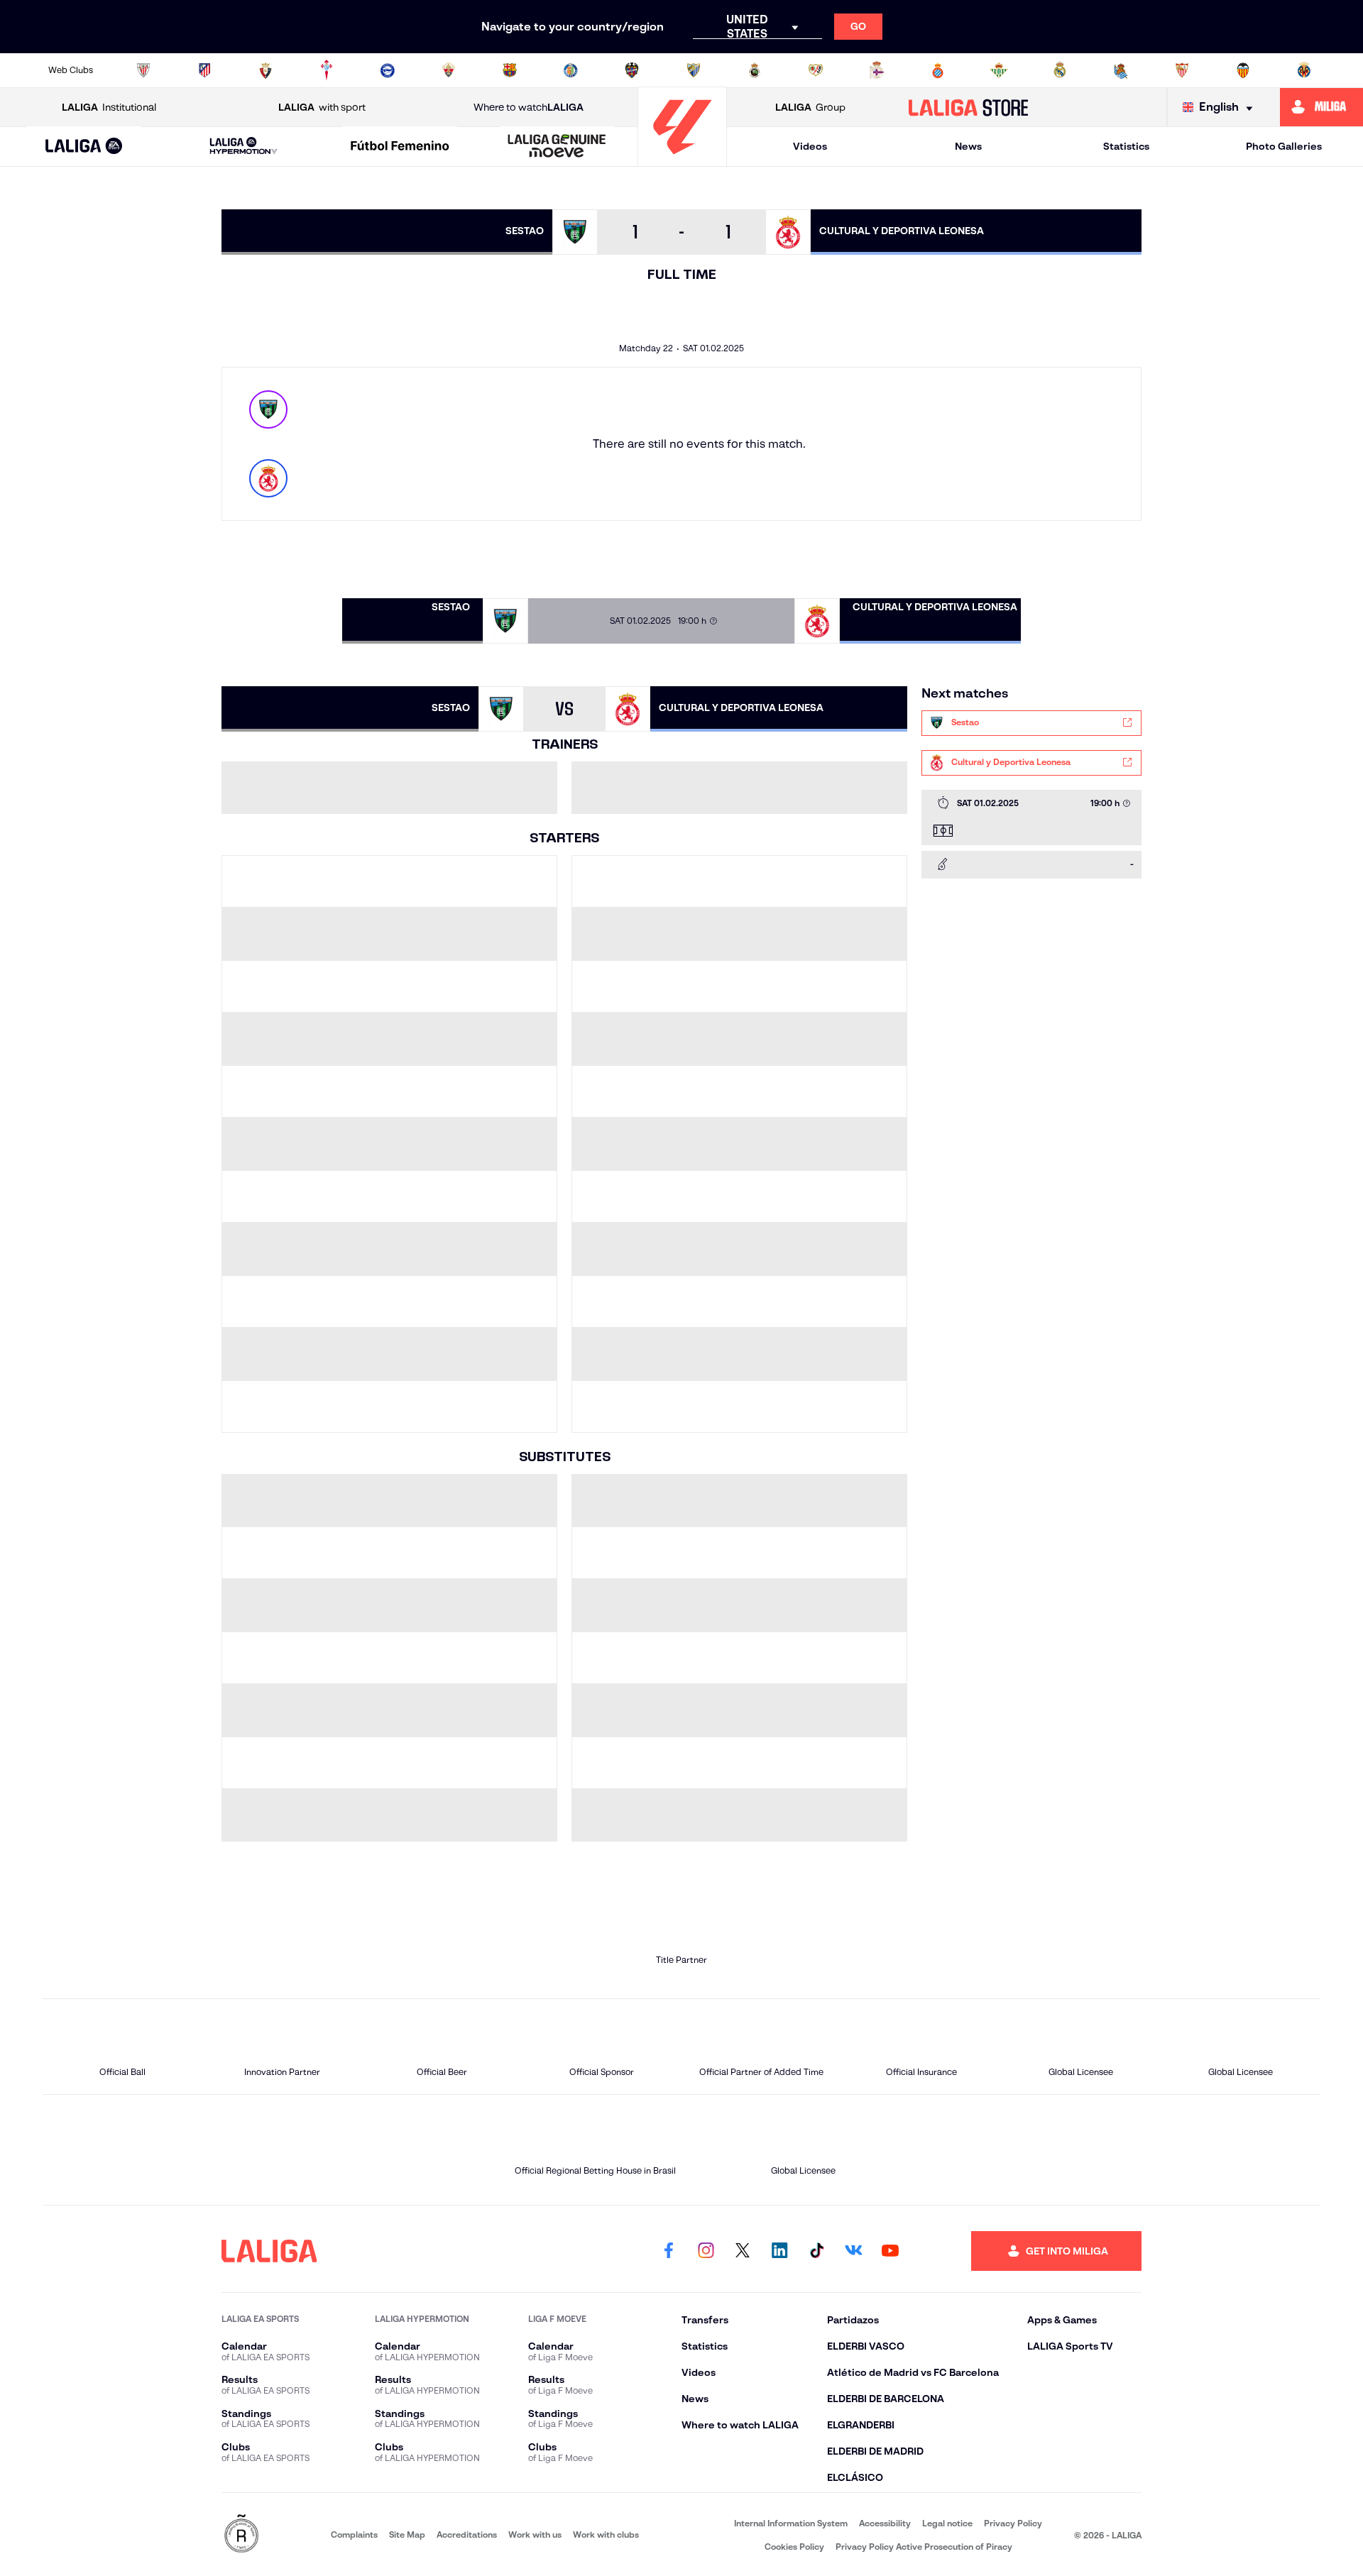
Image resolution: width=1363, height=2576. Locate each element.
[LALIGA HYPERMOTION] (243, 147)
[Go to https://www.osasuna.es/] (266, 70)
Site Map (407, 2534)
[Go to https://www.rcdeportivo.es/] (877, 70)
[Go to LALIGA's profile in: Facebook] (669, 2251)
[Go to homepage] (682, 160)
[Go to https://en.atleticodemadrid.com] (204, 70)
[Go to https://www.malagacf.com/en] (694, 70)
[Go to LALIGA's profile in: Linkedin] (779, 2251)
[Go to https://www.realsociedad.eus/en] (1121, 70)
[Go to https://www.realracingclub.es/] (755, 70)
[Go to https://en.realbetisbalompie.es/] (999, 70)
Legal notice (947, 2523)
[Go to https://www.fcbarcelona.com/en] (510, 70)
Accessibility (885, 2523)
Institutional (109, 107)
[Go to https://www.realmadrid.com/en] (1060, 70)
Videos (810, 146)
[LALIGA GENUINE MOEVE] (557, 147)
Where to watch (529, 107)
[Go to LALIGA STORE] (969, 107)
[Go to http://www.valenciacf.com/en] (1243, 70)
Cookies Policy (794, 2547)
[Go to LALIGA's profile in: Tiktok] (816, 2251)
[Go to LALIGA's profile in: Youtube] (890, 2251)
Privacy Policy (1013, 2523)
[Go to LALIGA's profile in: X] (743, 2251)
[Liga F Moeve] (400, 147)
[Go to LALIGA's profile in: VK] (853, 2251)
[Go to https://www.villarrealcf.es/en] (1304, 70)
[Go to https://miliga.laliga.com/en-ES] (1321, 107)
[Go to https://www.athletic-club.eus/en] (143, 70)
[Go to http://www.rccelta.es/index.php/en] (327, 70)
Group (810, 107)
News (968, 146)
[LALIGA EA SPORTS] (84, 147)
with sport (322, 107)
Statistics (1126, 146)
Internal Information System (791, 2523)
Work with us (535, 2534)
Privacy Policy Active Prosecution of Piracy (924, 2547)
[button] (84, 147)
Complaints (354, 2534)
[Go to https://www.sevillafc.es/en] (1182, 70)
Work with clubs (606, 2534)
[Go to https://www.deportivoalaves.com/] (388, 70)
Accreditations (467, 2534)
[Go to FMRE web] (241, 2534)
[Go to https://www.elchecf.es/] (449, 70)
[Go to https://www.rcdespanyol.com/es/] (938, 70)
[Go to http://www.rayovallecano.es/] (816, 70)
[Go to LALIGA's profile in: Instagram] (706, 2251)
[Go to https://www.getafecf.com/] (571, 70)
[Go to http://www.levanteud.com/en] (632, 70)
